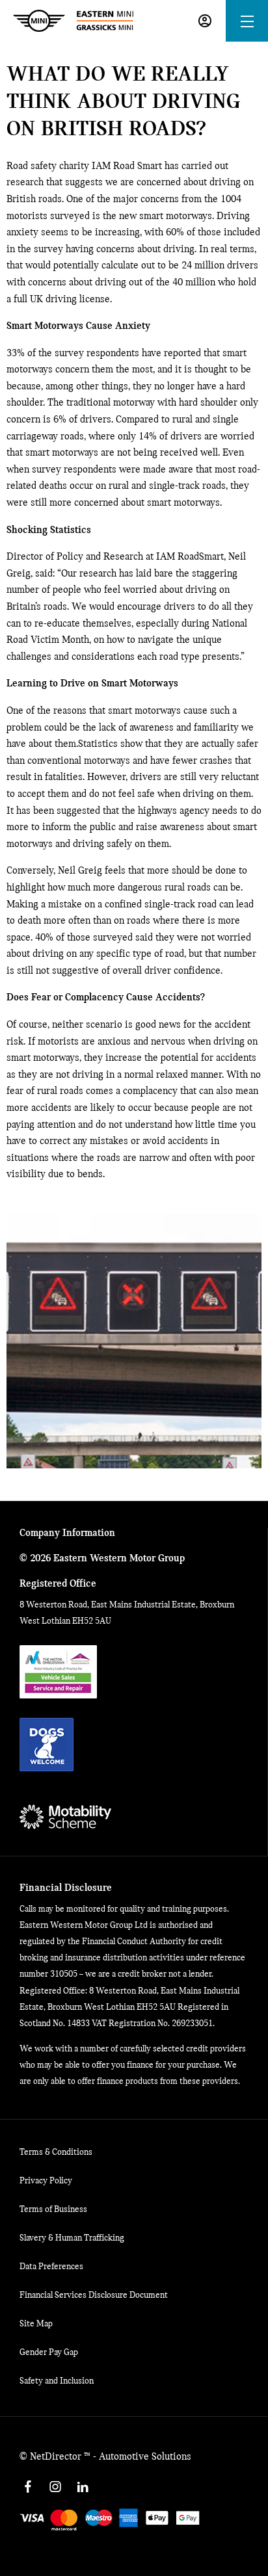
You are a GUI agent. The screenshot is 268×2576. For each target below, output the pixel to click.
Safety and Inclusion (57, 2381)
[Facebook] (28, 2487)
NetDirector (57, 2457)
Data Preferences (51, 2267)
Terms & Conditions (56, 2153)
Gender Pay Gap (49, 2353)
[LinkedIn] (83, 2487)
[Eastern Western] (73, 21)
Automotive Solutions (145, 2457)
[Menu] (247, 21)
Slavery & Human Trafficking (72, 2238)
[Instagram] (55, 2487)
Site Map (36, 2324)
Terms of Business (53, 2210)
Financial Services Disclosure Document (94, 2296)
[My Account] (205, 21)
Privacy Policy (46, 2181)
